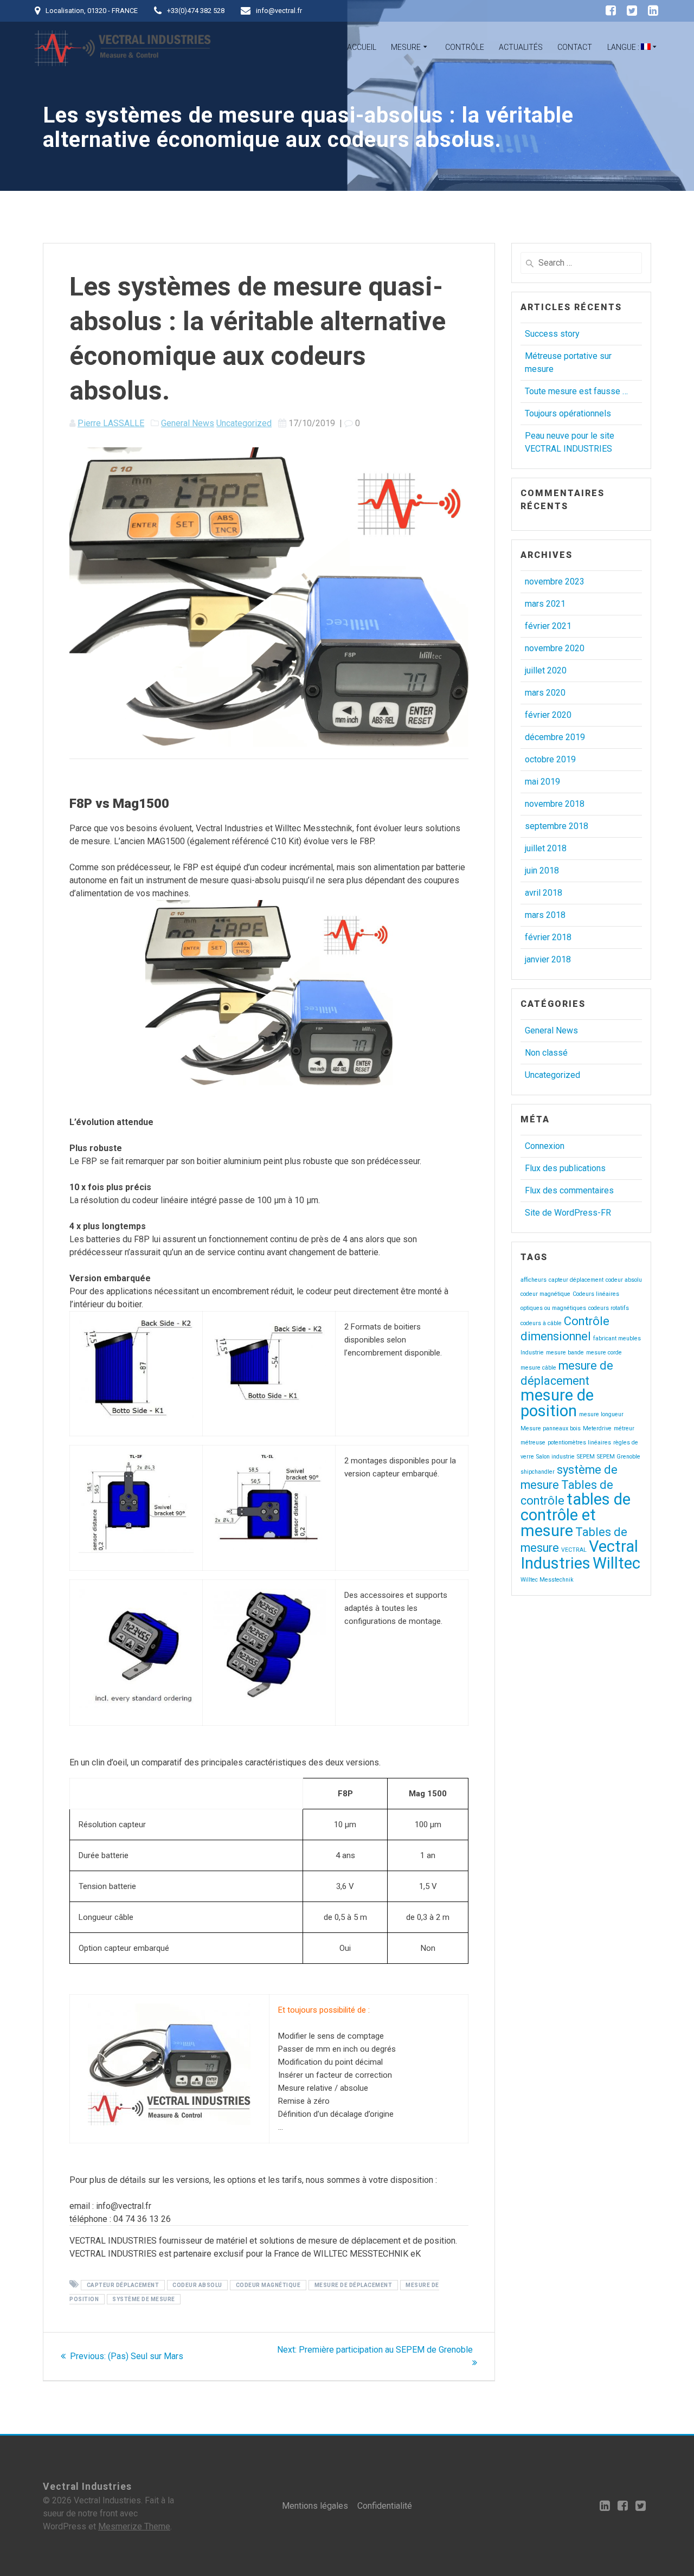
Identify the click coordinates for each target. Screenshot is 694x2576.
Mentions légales (315, 2506)
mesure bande (565, 1353)
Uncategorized (244, 423)
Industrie (532, 1353)
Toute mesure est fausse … (576, 391)
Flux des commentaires (569, 1190)
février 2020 (548, 715)
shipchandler (538, 1472)
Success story (552, 334)
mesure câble (538, 1368)
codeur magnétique (268, 2285)
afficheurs (534, 1280)
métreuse (533, 1443)
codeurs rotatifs (609, 1308)
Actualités (521, 47)
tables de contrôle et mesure (576, 1515)
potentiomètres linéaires (579, 1443)
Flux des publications (565, 1168)
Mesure (406, 47)
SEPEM (586, 1457)
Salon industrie (555, 1457)
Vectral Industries (579, 1555)
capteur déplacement (123, 2285)
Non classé (546, 1053)
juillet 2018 (546, 848)
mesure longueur (601, 1414)
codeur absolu (197, 2285)
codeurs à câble (541, 1323)
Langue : (624, 47)
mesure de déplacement (354, 2285)
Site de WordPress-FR (568, 1213)
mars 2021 (545, 604)
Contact (575, 47)
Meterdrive (597, 1428)
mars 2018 (545, 915)
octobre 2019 (550, 759)
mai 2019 (542, 782)
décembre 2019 (555, 737)
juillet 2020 (546, 670)
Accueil (362, 47)
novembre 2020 (555, 648)
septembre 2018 (557, 826)
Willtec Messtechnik (547, 1580)
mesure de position (557, 1403)
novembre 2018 (555, 804)
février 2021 (548, 626)
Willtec (616, 1563)
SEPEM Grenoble (619, 1457)
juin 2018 (542, 871)
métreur (624, 1428)
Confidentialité (385, 2506)
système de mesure (144, 2299)
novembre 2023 (555, 582)
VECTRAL (574, 1550)
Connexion (545, 1146)
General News (188, 423)
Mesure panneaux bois (551, 1428)
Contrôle (465, 47)
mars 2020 (545, 693)
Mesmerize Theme (134, 2526)
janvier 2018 (548, 959)
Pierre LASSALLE (111, 423)
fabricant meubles (617, 1338)
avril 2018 (544, 893)
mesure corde (604, 1353)
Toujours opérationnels (568, 413)
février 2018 (548, 937)
